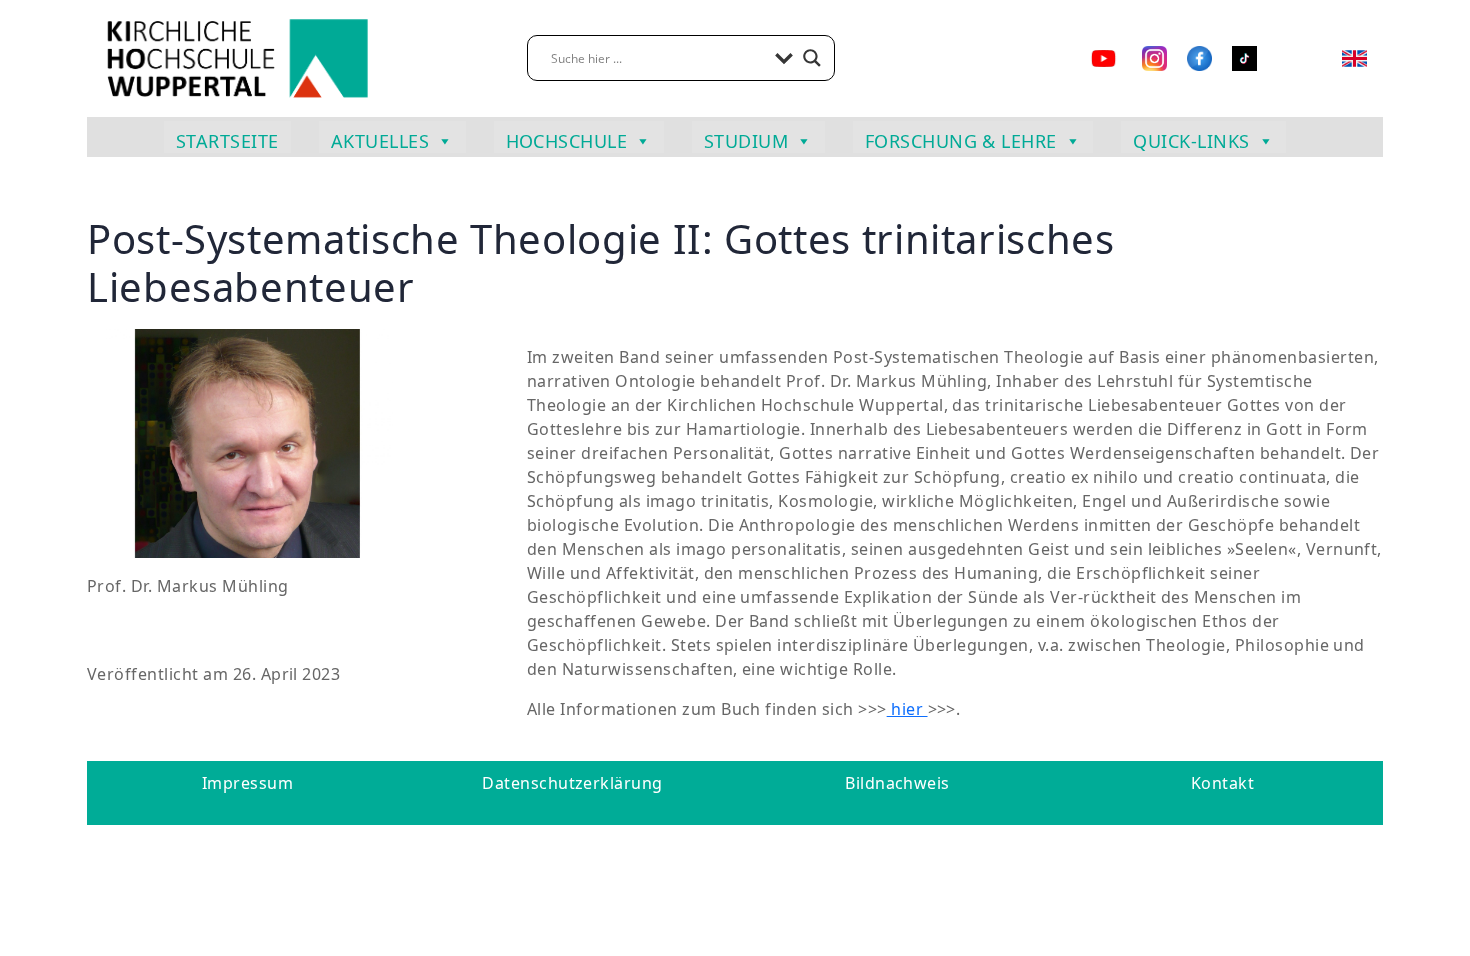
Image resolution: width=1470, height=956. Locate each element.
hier (907, 709)
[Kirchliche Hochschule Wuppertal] (237, 57)
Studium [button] (746, 141)
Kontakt (1222, 783)
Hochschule (567, 141)
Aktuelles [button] (380, 141)
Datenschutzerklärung (572, 783)
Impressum (247, 783)
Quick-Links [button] (1191, 141)
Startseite (227, 141)
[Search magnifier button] (812, 58)
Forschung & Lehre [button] (961, 141)
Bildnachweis (897, 783)
